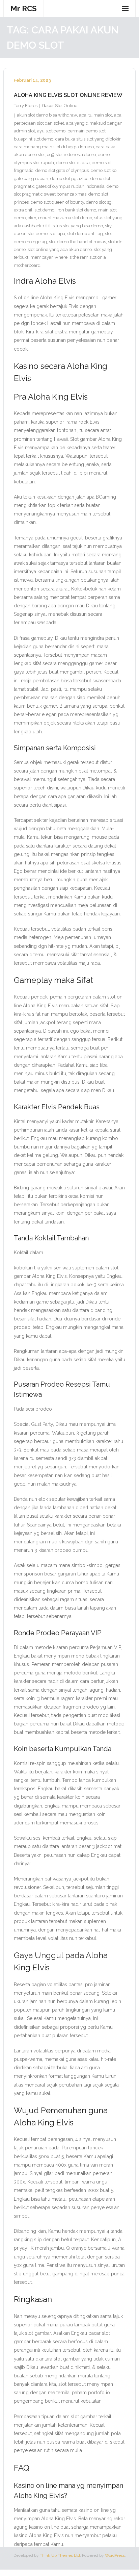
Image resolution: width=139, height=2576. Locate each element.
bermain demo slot (87, 131)
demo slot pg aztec (69, 179)
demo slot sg (99, 202)
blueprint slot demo (34, 139)
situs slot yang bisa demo (78, 226)
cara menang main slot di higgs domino (54, 147)
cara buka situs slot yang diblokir (88, 139)
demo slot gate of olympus (62, 170)
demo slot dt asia (73, 163)
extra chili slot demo (34, 210)
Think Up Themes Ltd (60, 2555)
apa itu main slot (95, 115)
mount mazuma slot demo (65, 218)
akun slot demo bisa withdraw (47, 115)
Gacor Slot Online (60, 106)
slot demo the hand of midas (77, 242)
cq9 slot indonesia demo (71, 155)
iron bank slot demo (76, 210)
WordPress (115, 2555)
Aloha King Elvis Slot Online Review (68, 95)
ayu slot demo (51, 131)
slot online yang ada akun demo (60, 249)
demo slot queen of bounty (57, 202)
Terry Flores (26, 106)
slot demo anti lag (85, 234)
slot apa (57, 234)
